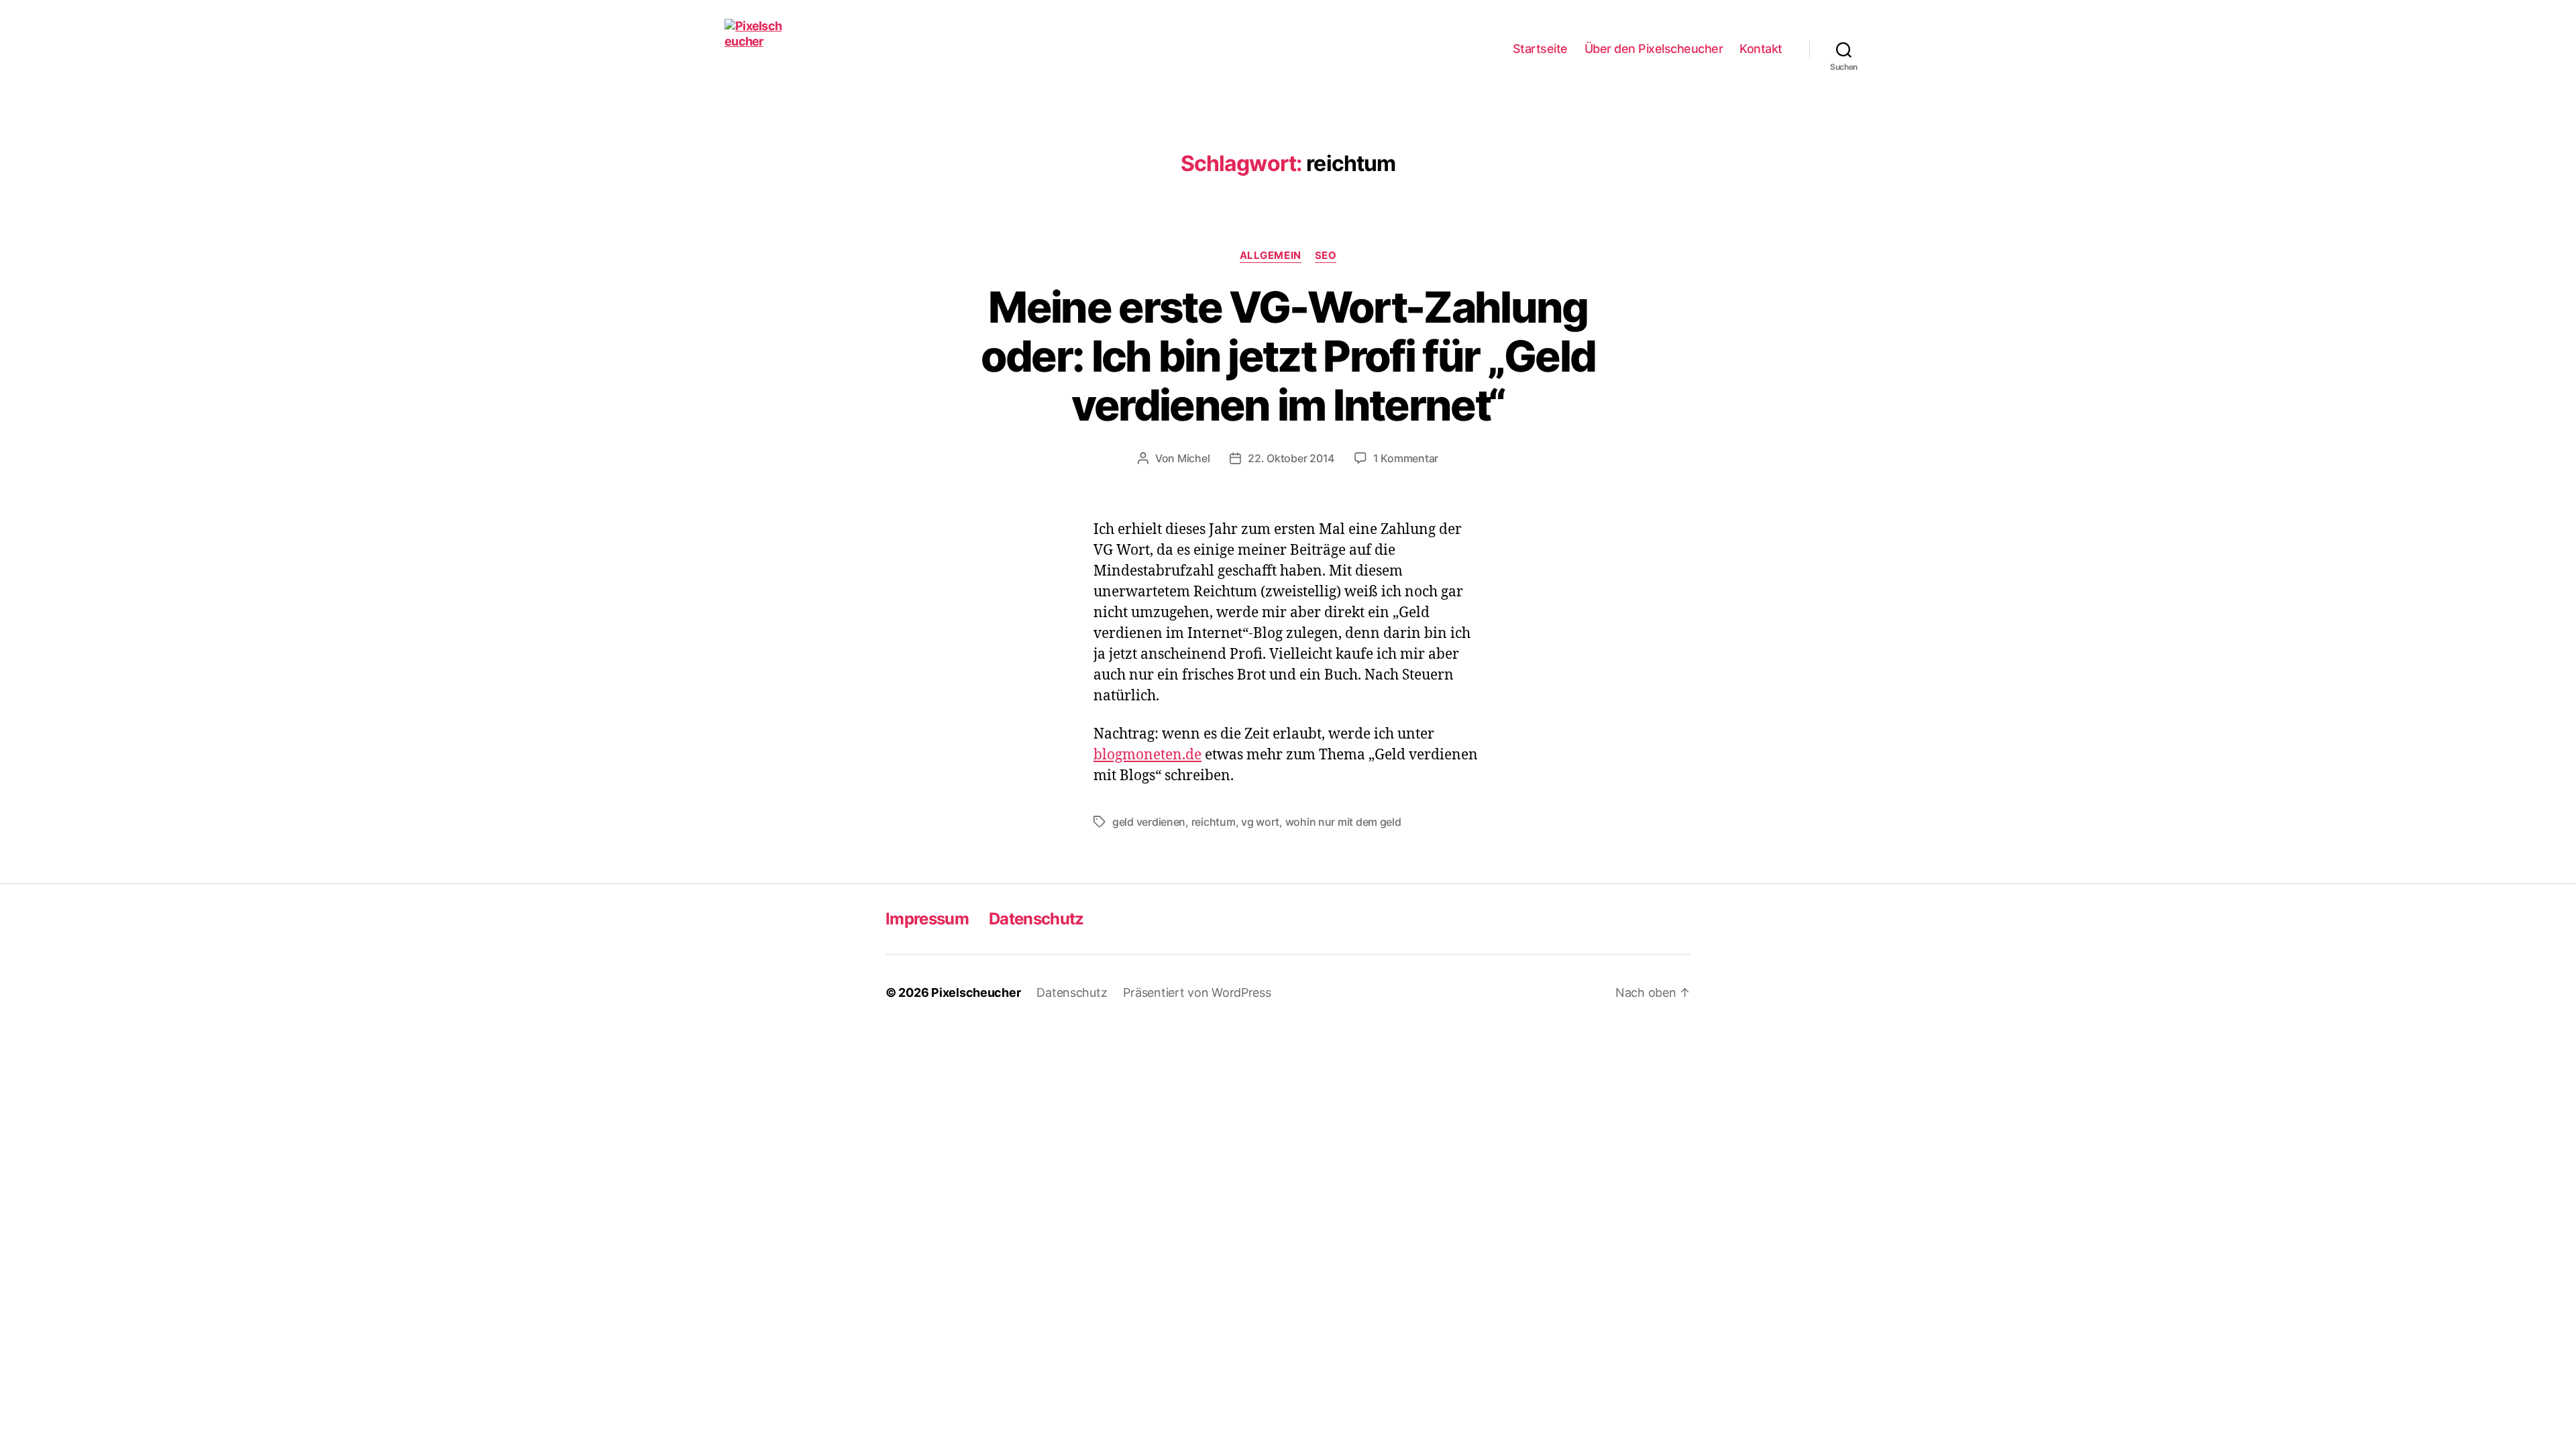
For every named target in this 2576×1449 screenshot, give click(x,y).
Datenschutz (1036, 919)
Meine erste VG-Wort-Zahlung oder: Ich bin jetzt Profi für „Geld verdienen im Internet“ (1288, 356)
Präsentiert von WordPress (1197, 992)
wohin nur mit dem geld (1343, 822)
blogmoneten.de (1147, 755)
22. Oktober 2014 (1291, 458)
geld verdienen (1149, 822)
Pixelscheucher (976, 992)
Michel (1193, 458)
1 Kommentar (1406, 458)
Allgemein (1271, 256)
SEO (1326, 256)
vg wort (1260, 822)
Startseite (1540, 49)
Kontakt (1761, 49)
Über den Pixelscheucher (1654, 49)
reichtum (1214, 822)
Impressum (927, 919)
